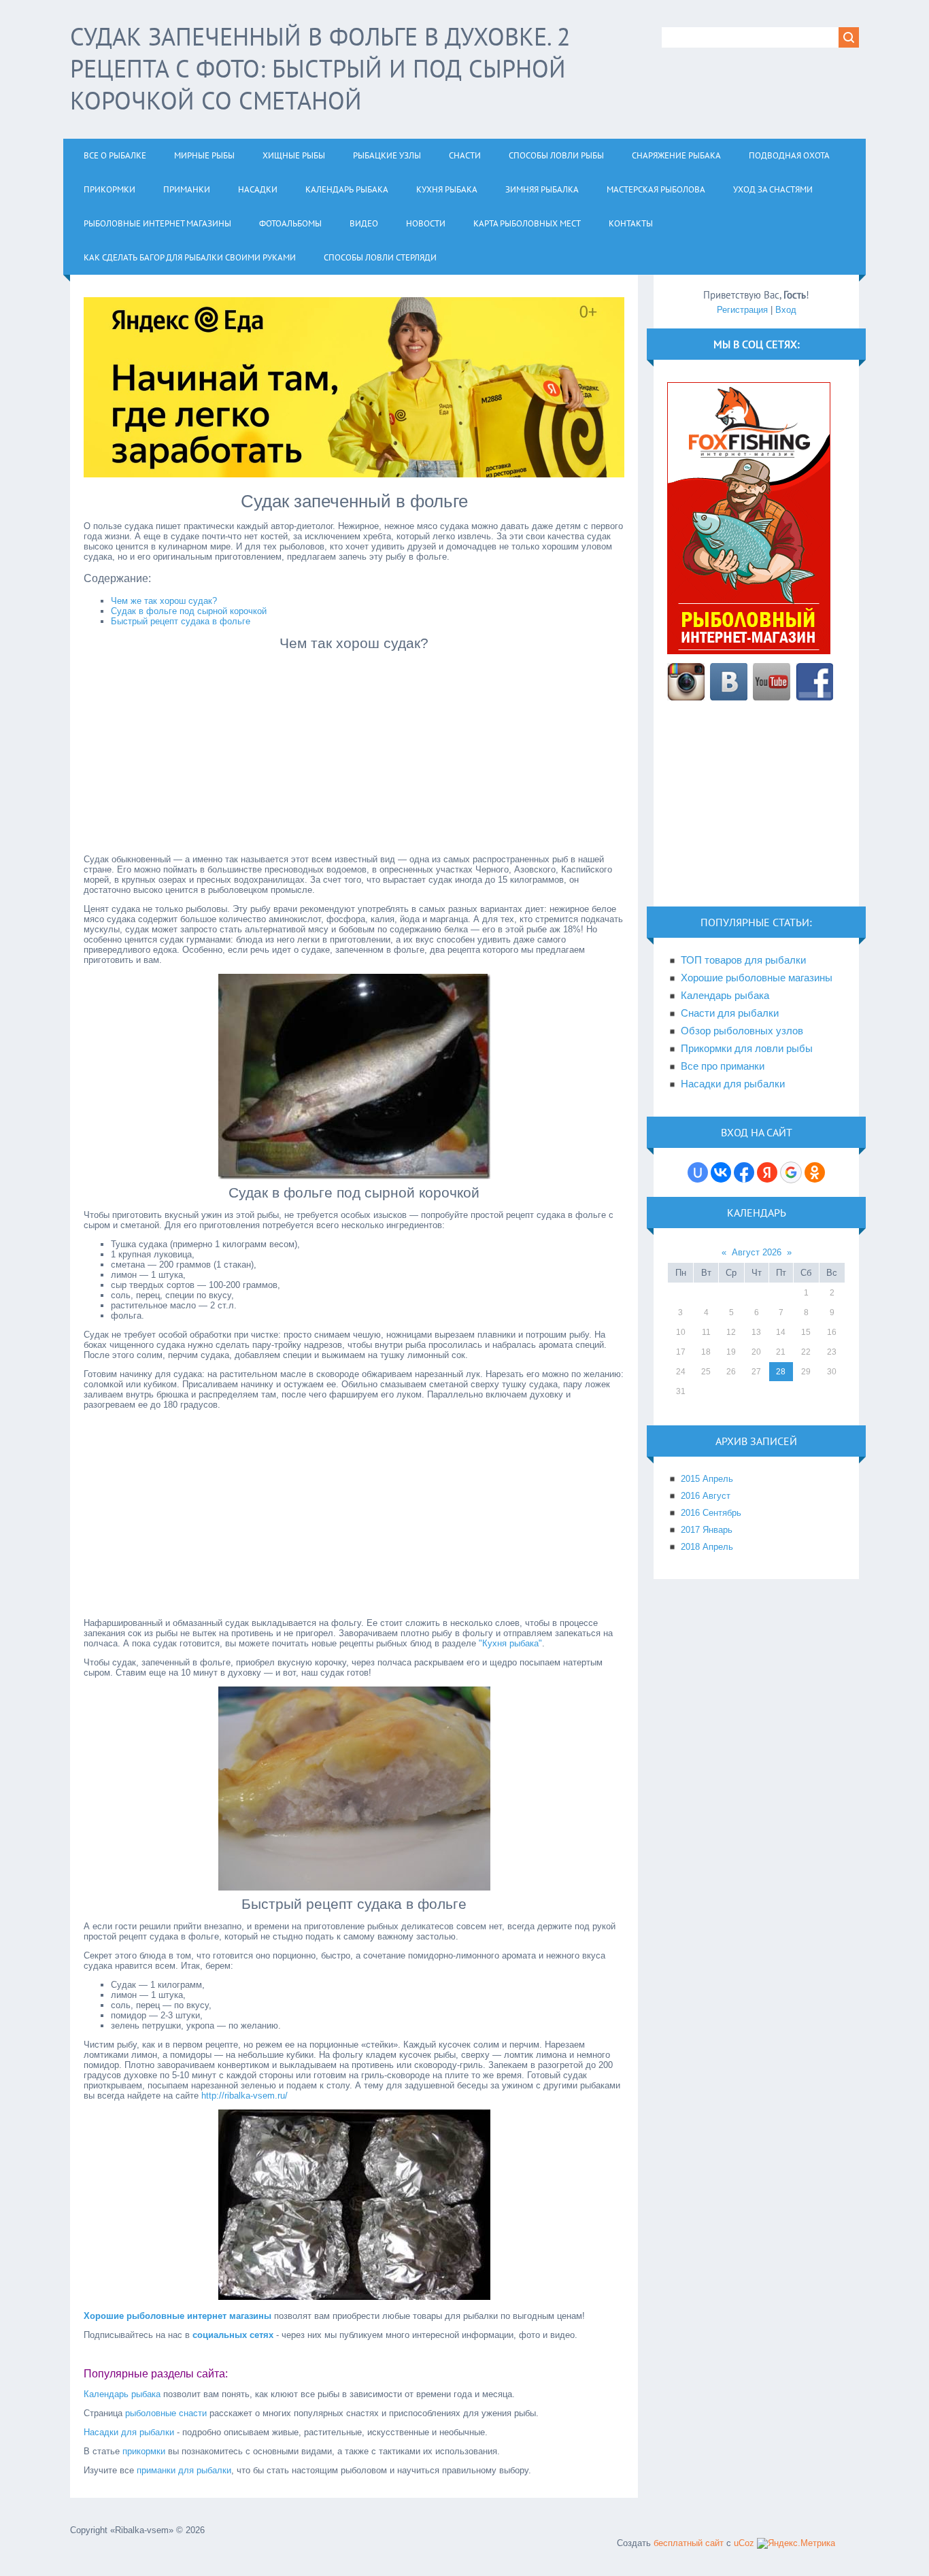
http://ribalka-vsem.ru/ (244, 2096)
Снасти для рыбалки (730, 1013)
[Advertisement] (354, 750)
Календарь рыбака (122, 2394)
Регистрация (742, 310)
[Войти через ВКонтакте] (721, 1172)
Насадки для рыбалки (129, 2432)
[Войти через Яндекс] (767, 1172)
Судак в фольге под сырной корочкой (189, 611)
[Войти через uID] (698, 1172)
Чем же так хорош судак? (164, 601)
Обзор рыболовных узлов (742, 1031)
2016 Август (706, 1496)
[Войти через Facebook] (744, 1172)
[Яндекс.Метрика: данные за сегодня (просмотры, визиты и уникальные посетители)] (796, 2543)
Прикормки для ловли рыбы (747, 1049)
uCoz (744, 2543)
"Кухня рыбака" (510, 1643)
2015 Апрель (707, 1479)
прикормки (144, 2451)
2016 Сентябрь (711, 1513)
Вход (786, 310)
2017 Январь (707, 1530)
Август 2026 (757, 1252)
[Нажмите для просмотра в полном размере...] (354, 1176)
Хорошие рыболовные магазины (757, 978)
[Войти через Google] (791, 1172)
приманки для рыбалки (184, 2470)
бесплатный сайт (689, 2543)
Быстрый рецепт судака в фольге (181, 621)
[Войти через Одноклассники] (815, 1172)
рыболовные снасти (166, 2413)
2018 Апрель (707, 1547)
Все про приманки (723, 1066)
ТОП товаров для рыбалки (743, 960)
